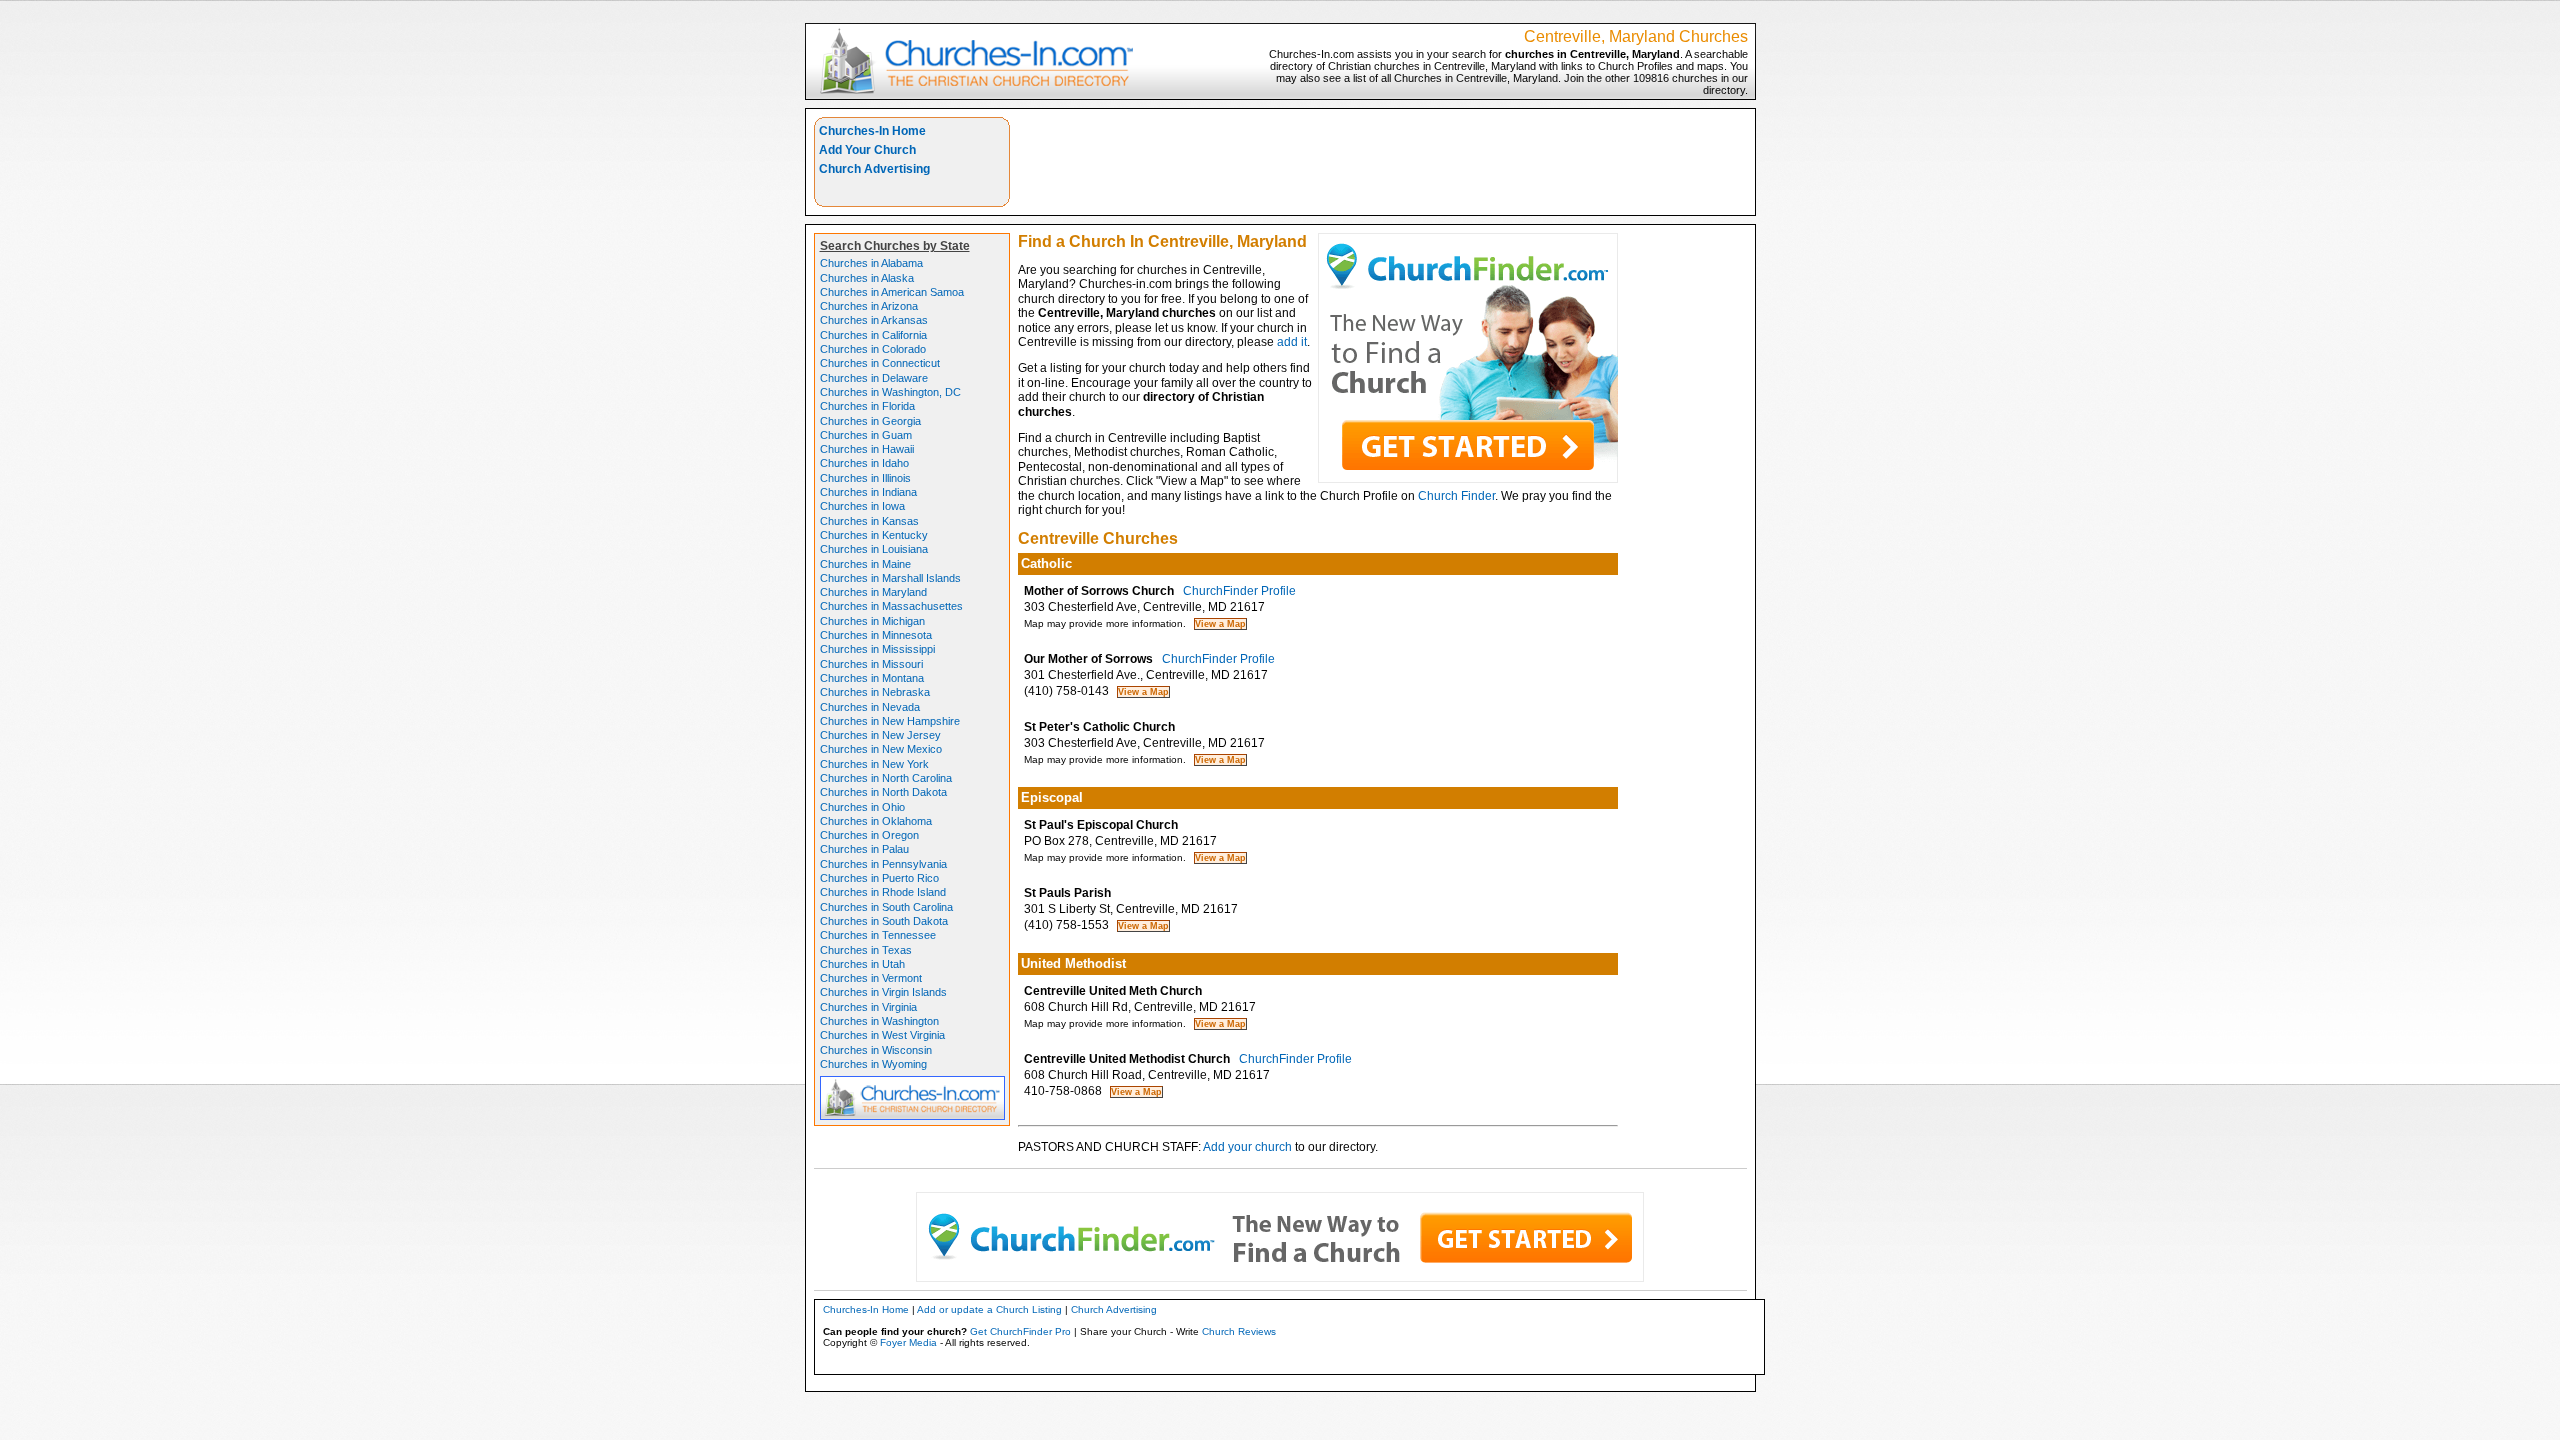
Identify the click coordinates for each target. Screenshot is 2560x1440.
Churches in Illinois (865, 478)
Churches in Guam (866, 435)
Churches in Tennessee (878, 935)
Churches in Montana (872, 678)
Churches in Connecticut (880, 363)
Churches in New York (874, 764)
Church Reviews (1239, 1331)
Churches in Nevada (870, 707)
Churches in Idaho (864, 463)
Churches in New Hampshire (890, 721)
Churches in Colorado (873, 349)
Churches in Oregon (869, 835)
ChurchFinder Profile (1239, 591)
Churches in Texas (866, 950)
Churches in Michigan (872, 621)
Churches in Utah (862, 964)
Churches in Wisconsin (876, 1050)
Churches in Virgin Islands (883, 992)
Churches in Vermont (871, 978)
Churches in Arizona (869, 306)
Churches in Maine (865, 564)
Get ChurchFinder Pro (1020, 1331)
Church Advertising (874, 169)
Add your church (1247, 1147)
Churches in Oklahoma (876, 821)
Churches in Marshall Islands (890, 578)
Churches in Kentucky (874, 535)
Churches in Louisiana (874, 549)
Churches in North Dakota (883, 792)
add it (1292, 342)
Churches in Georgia (870, 421)
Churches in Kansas (869, 521)
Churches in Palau (864, 849)
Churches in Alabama (871, 263)
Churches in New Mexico (881, 749)
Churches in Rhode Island (883, 892)
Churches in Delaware (874, 378)
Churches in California (873, 335)
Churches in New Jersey (880, 735)
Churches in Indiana (868, 492)
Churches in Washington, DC (890, 392)
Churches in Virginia (868, 1007)
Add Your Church (867, 150)
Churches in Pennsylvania (883, 864)
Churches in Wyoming (873, 1064)
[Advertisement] (1383, 162)
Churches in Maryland (873, 592)
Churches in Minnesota (876, 635)
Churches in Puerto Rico (879, 878)
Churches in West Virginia (882, 1035)
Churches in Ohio (862, 807)
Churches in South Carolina (886, 907)
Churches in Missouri (871, 664)
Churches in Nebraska (875, 692)
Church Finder (1456, 496)
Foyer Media (908, 1342)
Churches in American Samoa (892, 292)
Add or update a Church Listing (989, 1309)
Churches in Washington (879, 1021)
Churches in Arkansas (874, 320)
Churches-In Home (872, 131)
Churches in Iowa (862, 506)
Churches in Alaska (867, 278)
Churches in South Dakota (884, 921)
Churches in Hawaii (867, 449)
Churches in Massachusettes (891, 606)
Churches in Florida (867, 406)
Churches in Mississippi (877, 649)
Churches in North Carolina (886, 778)
